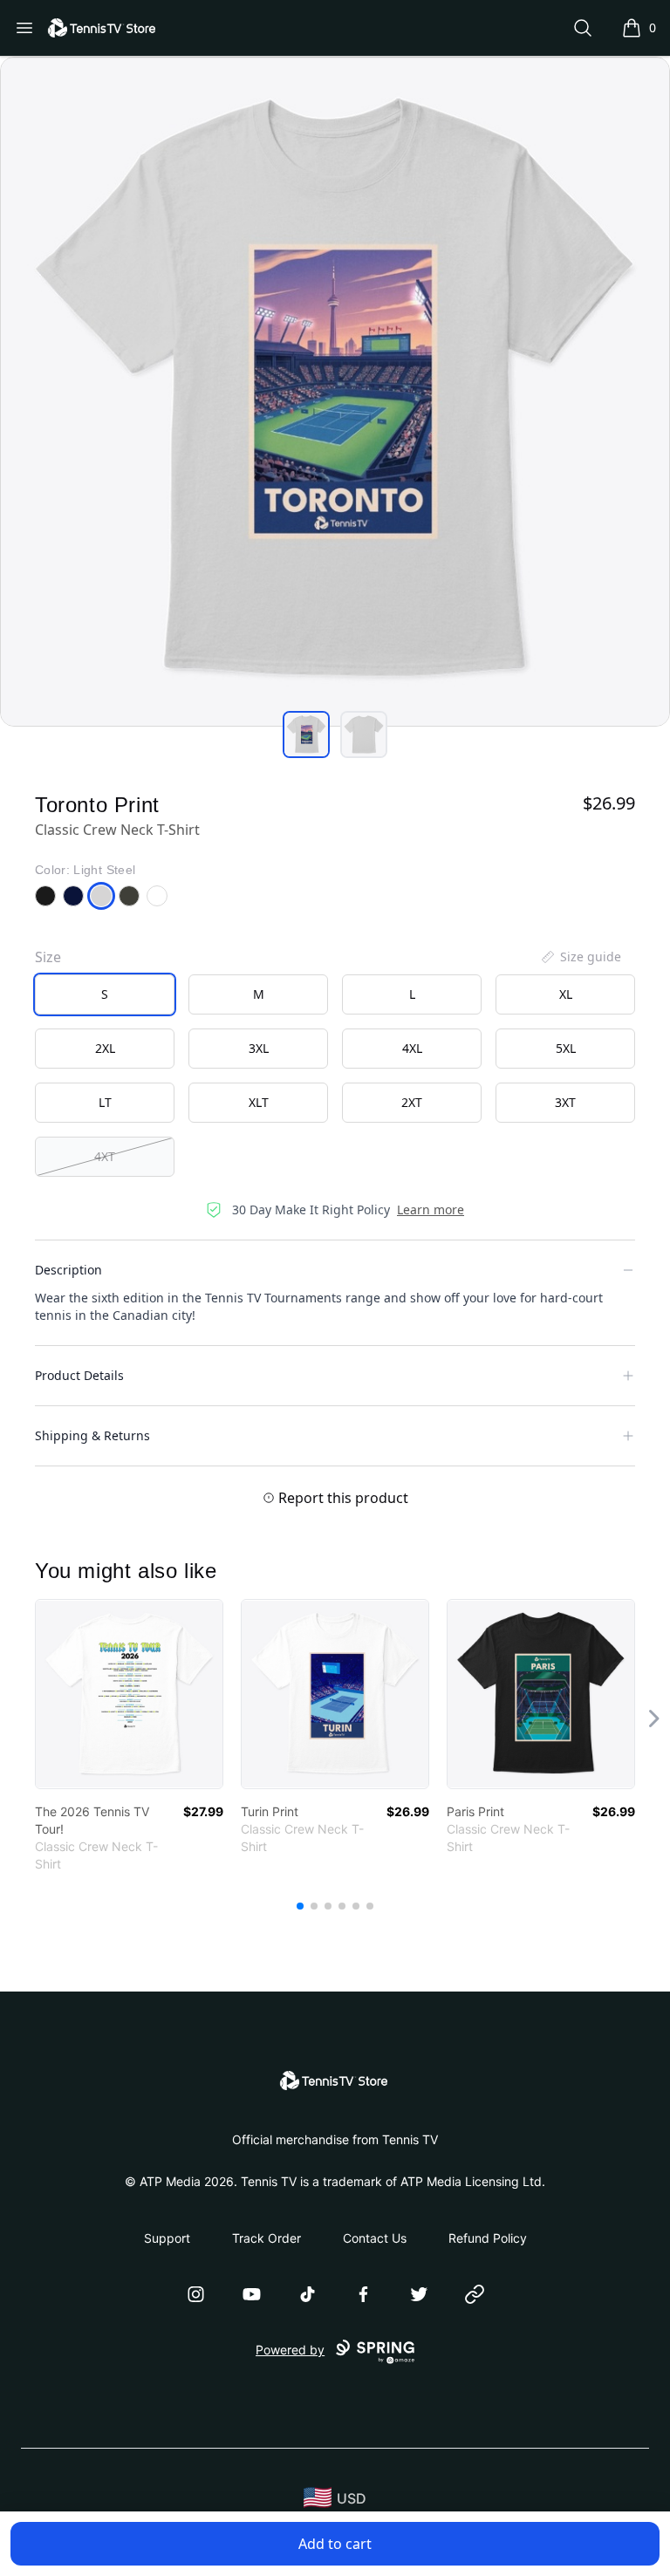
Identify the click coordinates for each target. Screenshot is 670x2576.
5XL (566, 1048)
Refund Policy (488, 2238)
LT (105, 1102)
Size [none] (48, 957)
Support (167, 2238)
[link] (129, 1694)
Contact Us (375, 2238)
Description (68, 1270)
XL (566, 994)
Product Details (79, 1375)
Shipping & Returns (92, 1435)
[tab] (306, 735)
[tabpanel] (335, 392)
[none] (580, 957)
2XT (412, 1102)
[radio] (105, 994)
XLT (259, 1102)
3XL (259, 1048)
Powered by (290, 2350)
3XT (565, 1102)
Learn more (431, 1209)
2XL (105, 1048)
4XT (105, 1156)
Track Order (267, 2238)
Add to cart (335, 2544)
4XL (412, 1048)
